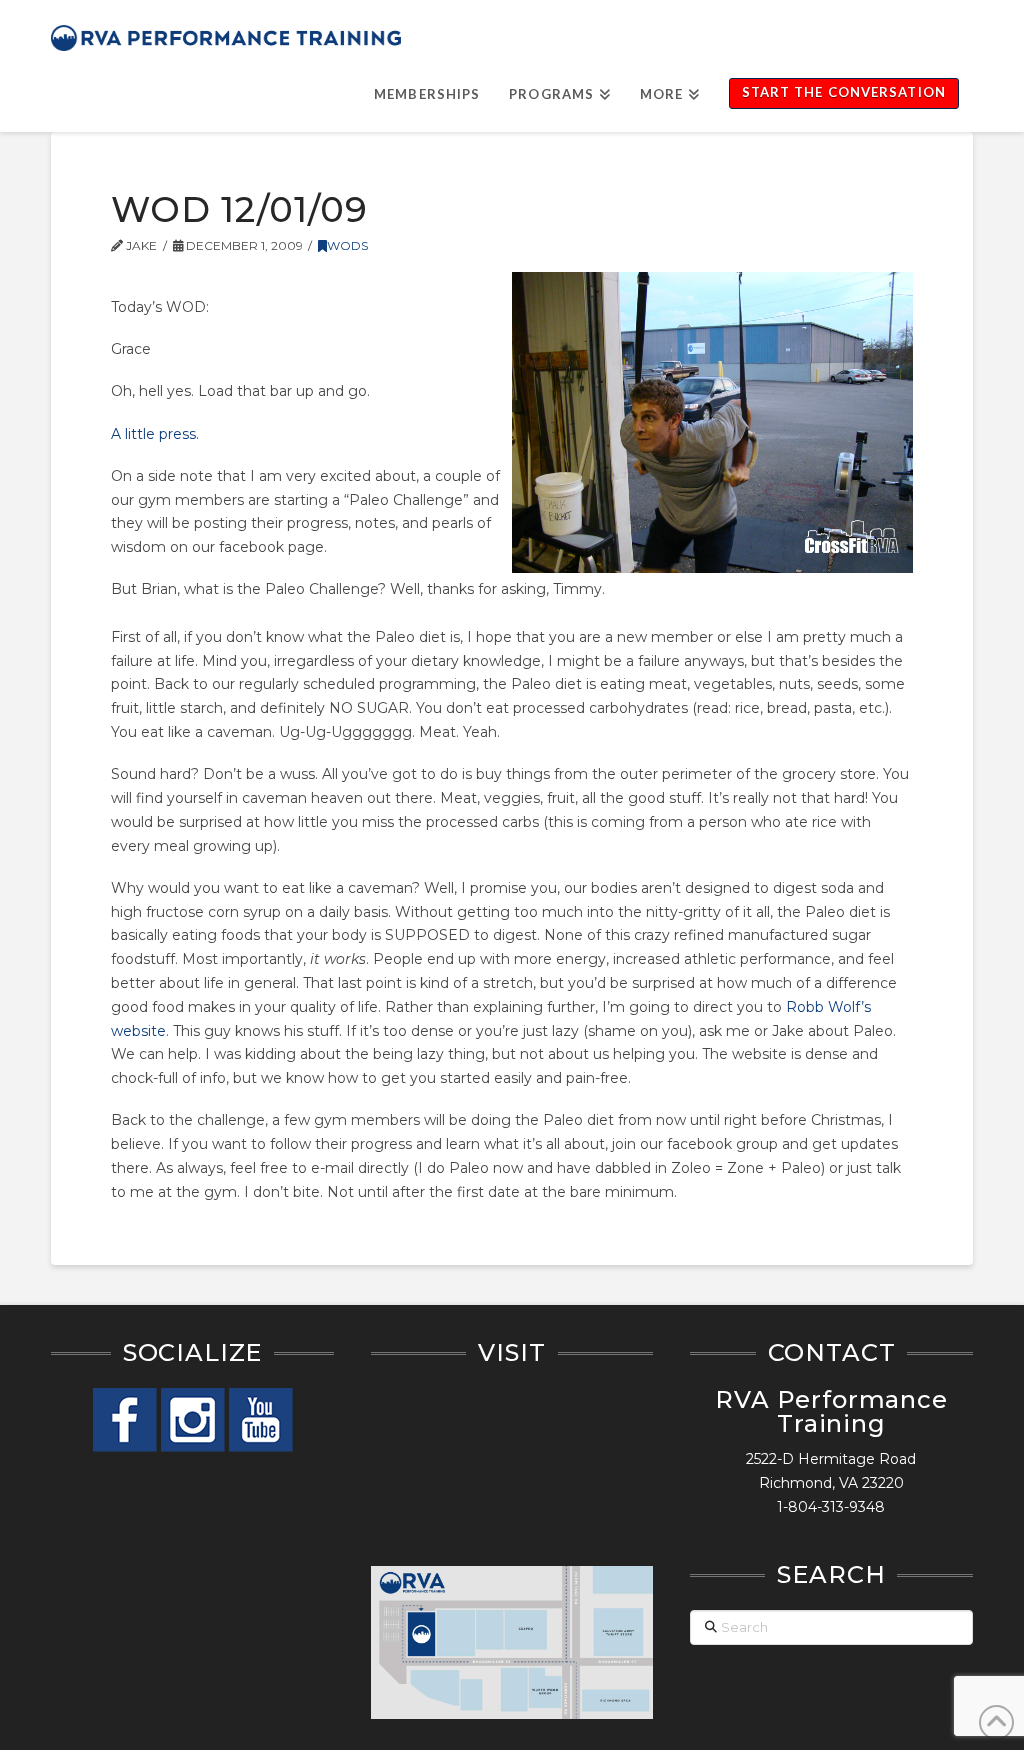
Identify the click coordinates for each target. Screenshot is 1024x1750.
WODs (347, 245)
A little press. (155, 434)
